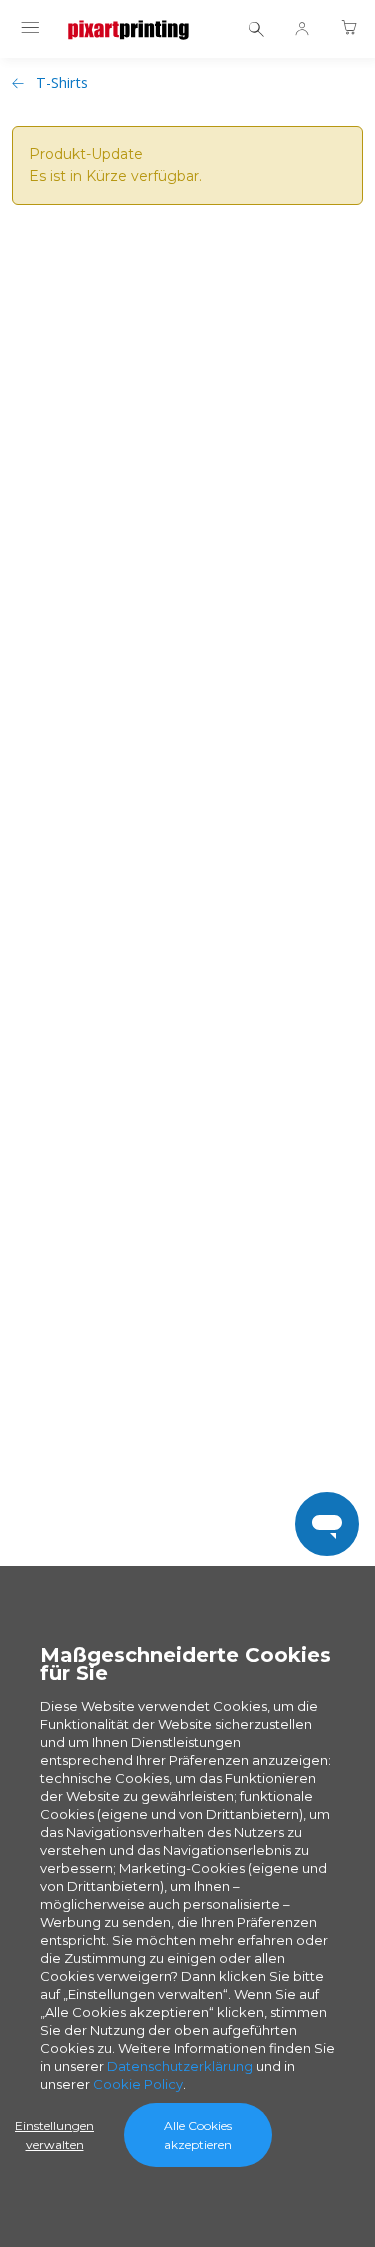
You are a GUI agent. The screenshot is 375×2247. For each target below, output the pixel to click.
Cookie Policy (138, 2084)
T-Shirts (62, 82)
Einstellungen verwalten (54, 2135)
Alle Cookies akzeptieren (198, 2135)
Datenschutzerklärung (180, 2066)
